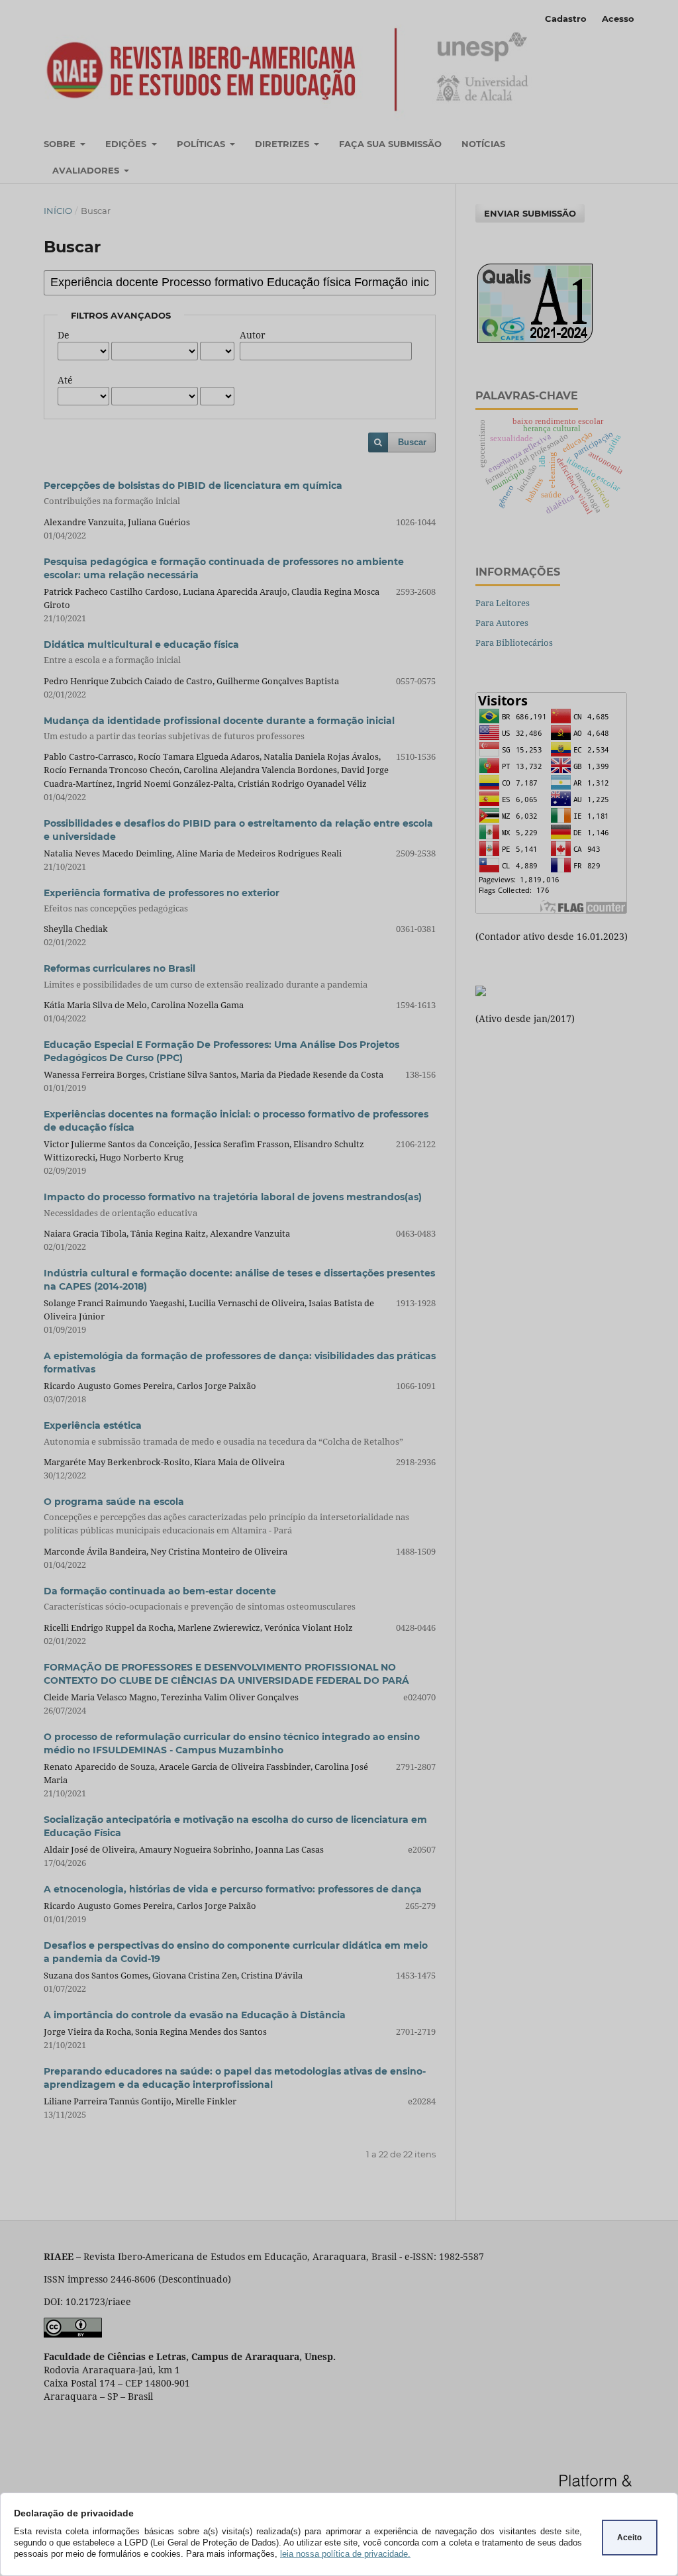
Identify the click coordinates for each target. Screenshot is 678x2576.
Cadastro (566, 19)
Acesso (618, 19)
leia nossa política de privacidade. (345, 2554)
